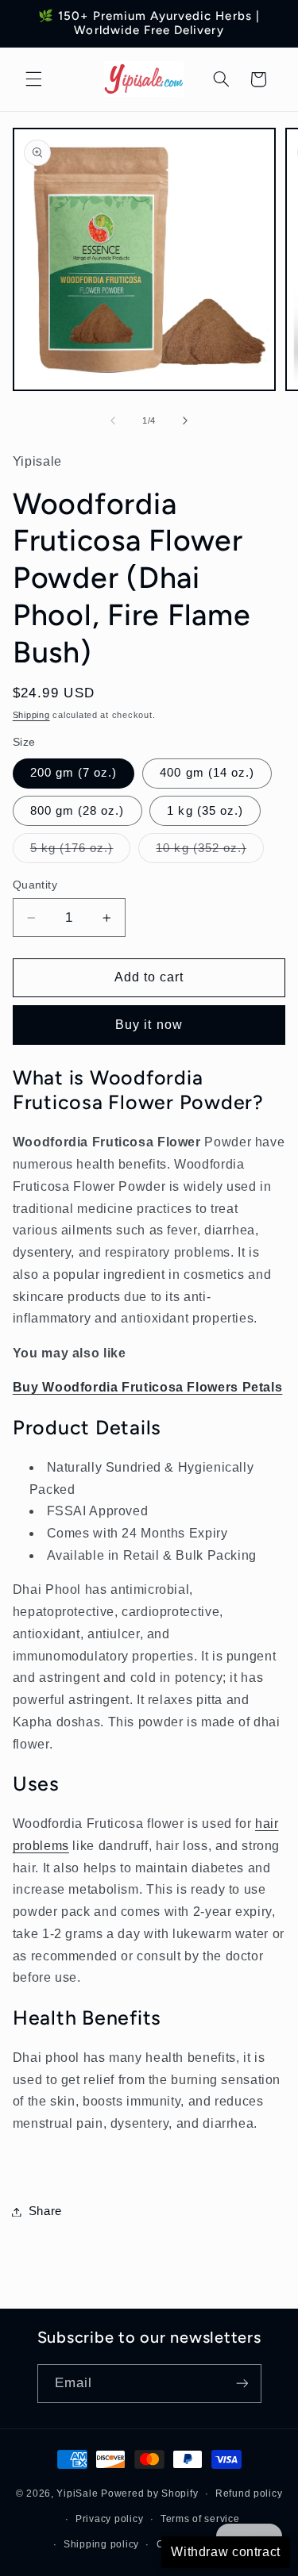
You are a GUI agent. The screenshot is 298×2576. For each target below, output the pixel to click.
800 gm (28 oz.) (77, 811)
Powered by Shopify (149, 2493)
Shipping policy (101, 2544)
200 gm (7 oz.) (74, 773)
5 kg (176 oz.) (81, 852)
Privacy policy (109, 2519)
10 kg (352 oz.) (210, 852)
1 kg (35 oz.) (205, 811)
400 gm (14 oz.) (207, 773)
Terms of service (200, 2519)
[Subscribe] (242, 2384)
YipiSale (77, 2493)
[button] (33, 79)
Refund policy (249, 2493)
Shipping (31, 715)
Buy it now (149, 1025)
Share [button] (45, 2211)
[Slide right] (185, 420)
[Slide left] (113, 420)
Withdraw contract (226, 2552)
